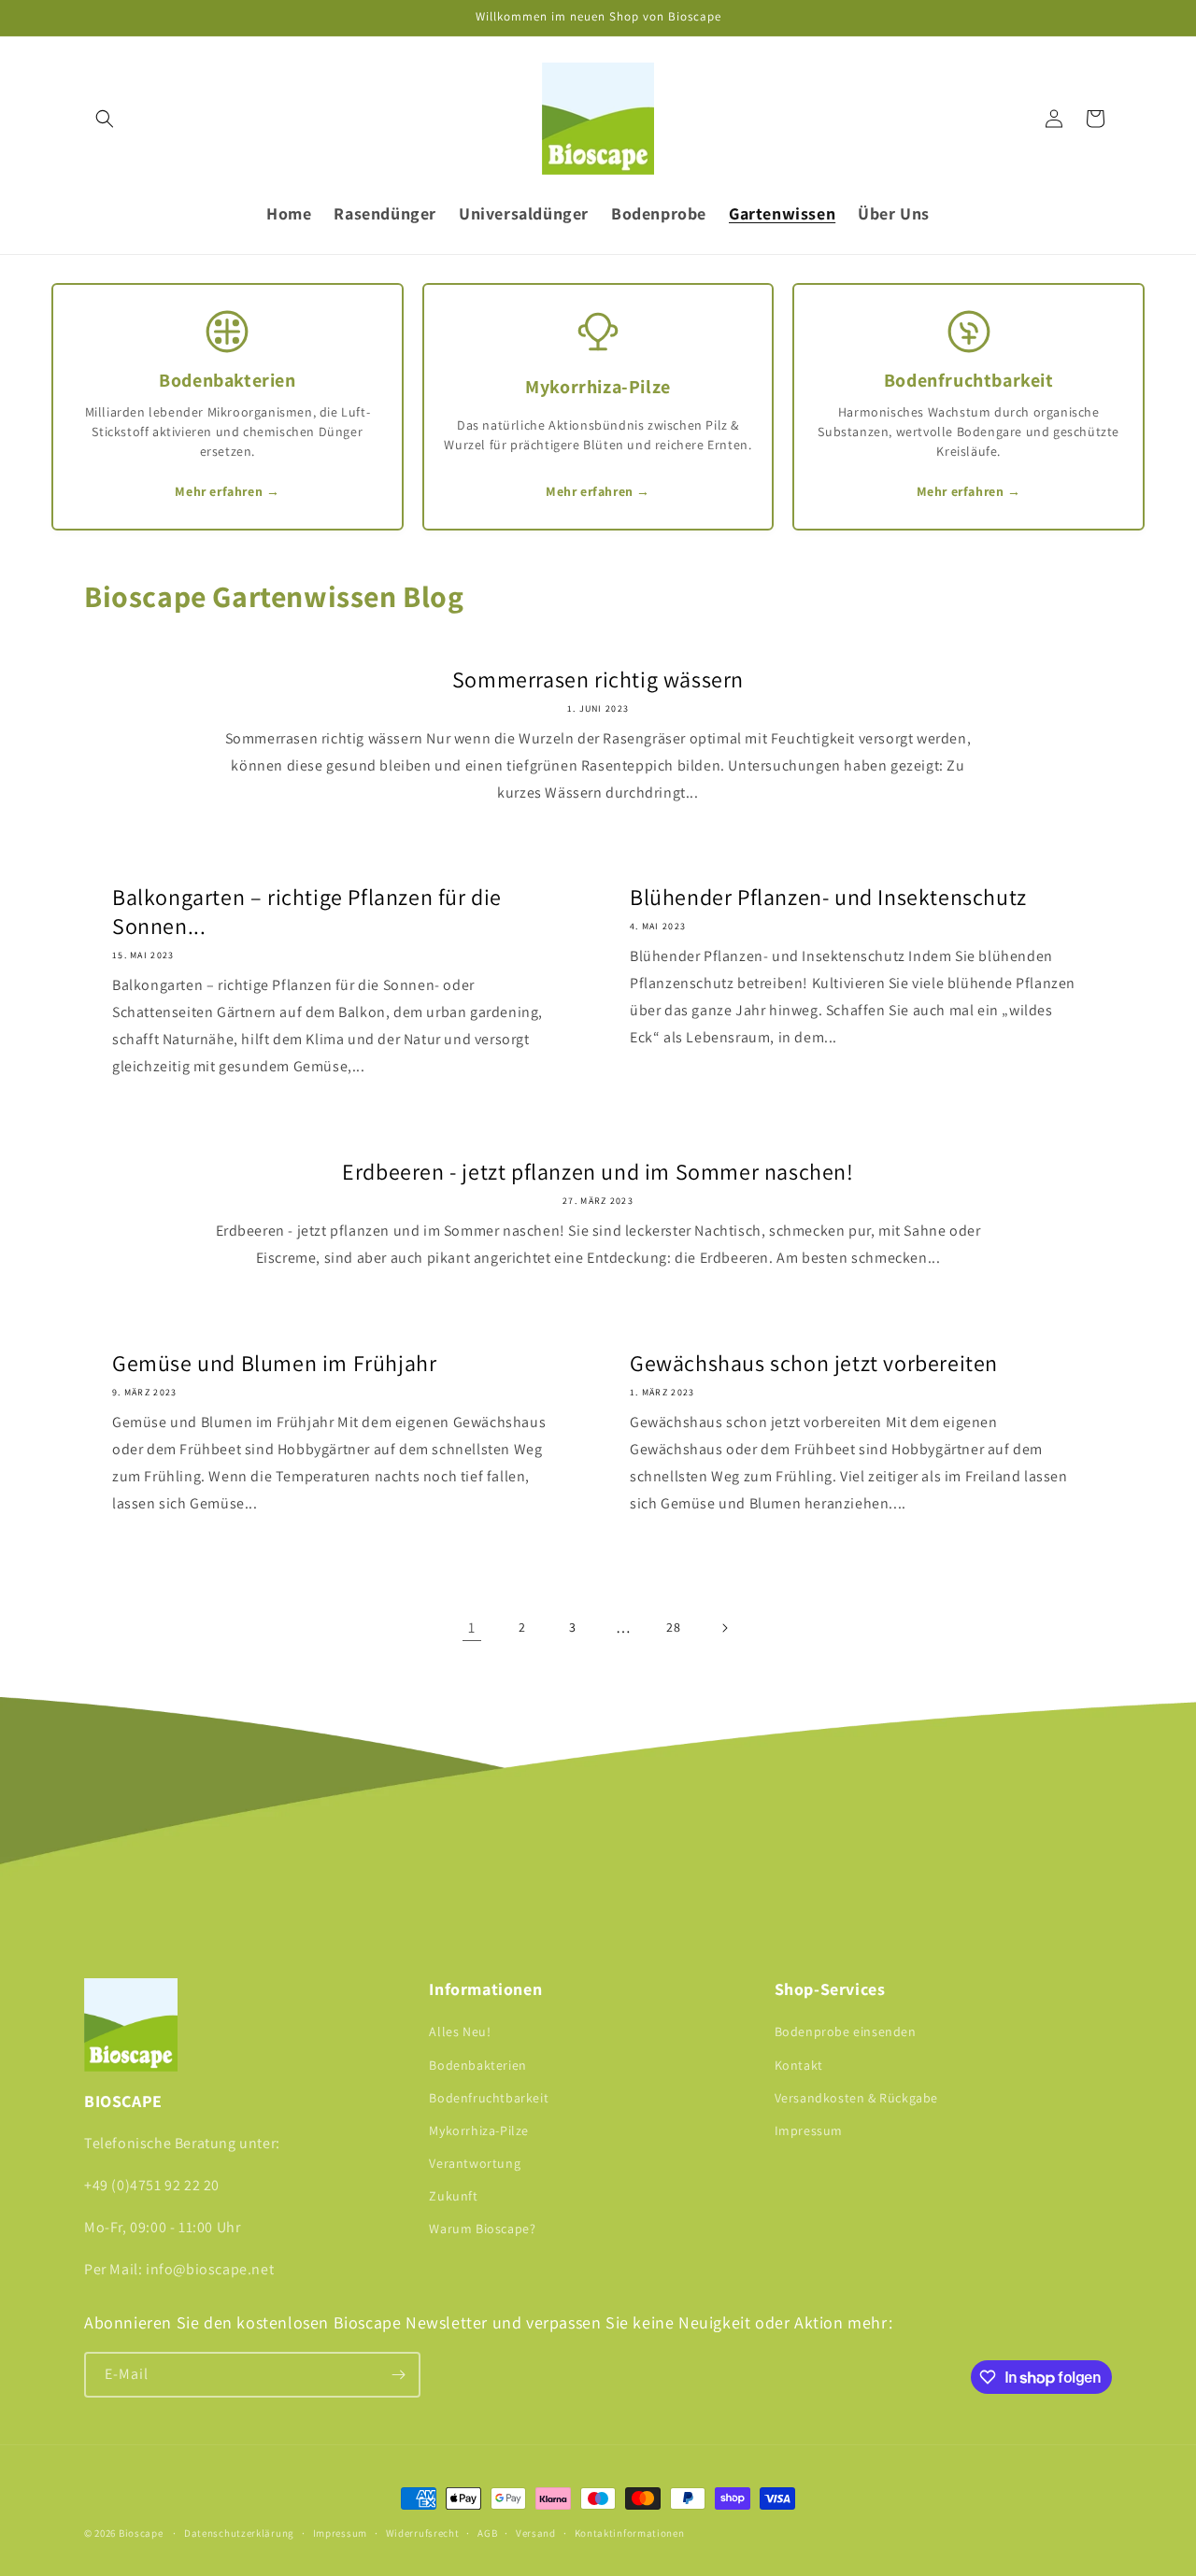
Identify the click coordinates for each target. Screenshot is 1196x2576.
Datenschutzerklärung (239, 2533)
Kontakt (799, 2065)
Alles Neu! (460, 2031)
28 (673, 1627)
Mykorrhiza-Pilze (479, 2130)
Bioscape (141, 2533)
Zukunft (453, 2196)
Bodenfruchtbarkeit (489, 2098)
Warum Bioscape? (482, 2229)
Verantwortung (475, 2163)
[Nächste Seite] (724, 1628)
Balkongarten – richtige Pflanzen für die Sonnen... (307, 912)
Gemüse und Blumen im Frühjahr (274, 1363)
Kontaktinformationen (630, 2533)
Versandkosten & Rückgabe (856, 2098)
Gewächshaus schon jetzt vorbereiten (814, 1363)
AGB (487, 2533)
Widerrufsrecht (423, 2533)
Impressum (809, 2130)
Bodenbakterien (477, 2065)
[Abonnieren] (398, 2375)
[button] (105, 119)
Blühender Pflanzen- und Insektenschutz (828, 897)
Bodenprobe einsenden (846, 2031)
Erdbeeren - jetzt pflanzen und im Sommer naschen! (598, 1172)
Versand (536, 2533)
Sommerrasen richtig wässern (598, 679)
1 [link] (472, 1628)
